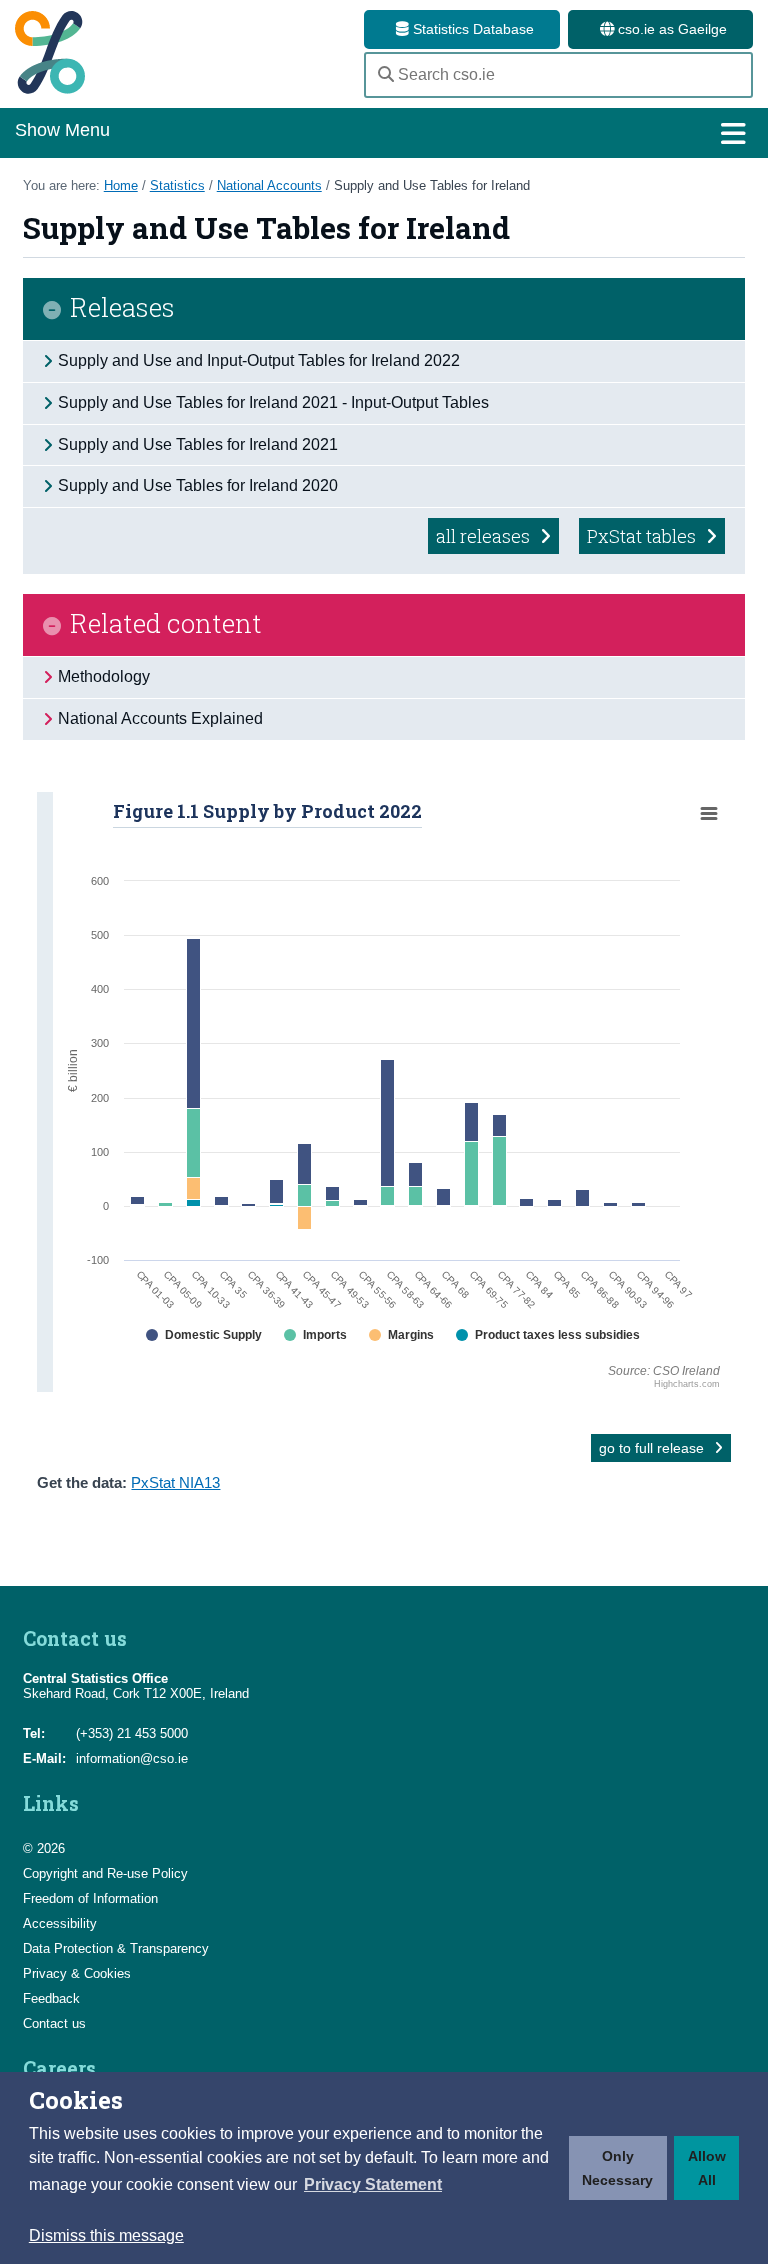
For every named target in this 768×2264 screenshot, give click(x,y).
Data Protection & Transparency (116, 1948)
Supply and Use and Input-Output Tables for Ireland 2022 (259, 360)
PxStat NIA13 (175, 1482)
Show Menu (62, 130)
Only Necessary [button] (617, 2168)
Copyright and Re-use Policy (105, 1873)
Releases (122, 308)
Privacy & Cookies (77, 1973)
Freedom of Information (90, 1898)
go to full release (653, 1448)
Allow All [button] (707, 2168)
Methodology (104, 676)
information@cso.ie (132, 1758)
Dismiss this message (106, 2235)
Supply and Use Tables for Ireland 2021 (198, 444)
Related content (166, 624)
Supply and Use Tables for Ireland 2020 (198, 485)
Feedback (51, 1998)
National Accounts (269, 185)
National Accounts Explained (160, 718)
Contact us (54, 2023)
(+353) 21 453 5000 (132, 1733)
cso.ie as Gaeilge (670, 29)
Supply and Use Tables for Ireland (432, 185)
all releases (485, 536)
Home (121, 185)
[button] (373, 2185)
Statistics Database (471, 29)
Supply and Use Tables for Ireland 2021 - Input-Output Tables (273, 402)
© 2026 (44, 1848)
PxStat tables (643, 536)
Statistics (177, 185)
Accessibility (60, 1923)
